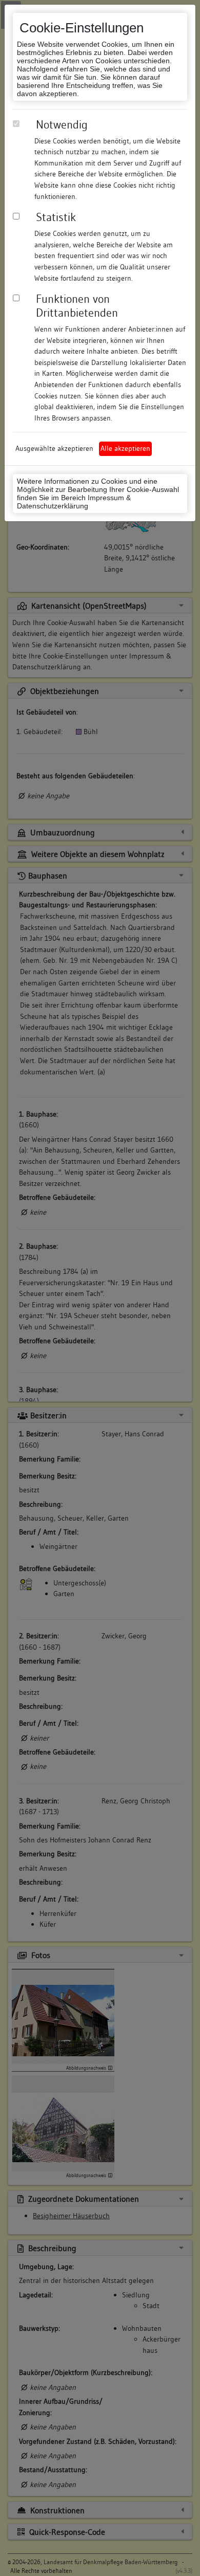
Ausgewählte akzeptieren (54, 448)
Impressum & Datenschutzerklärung (74, 502)
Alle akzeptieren (125, 448)
